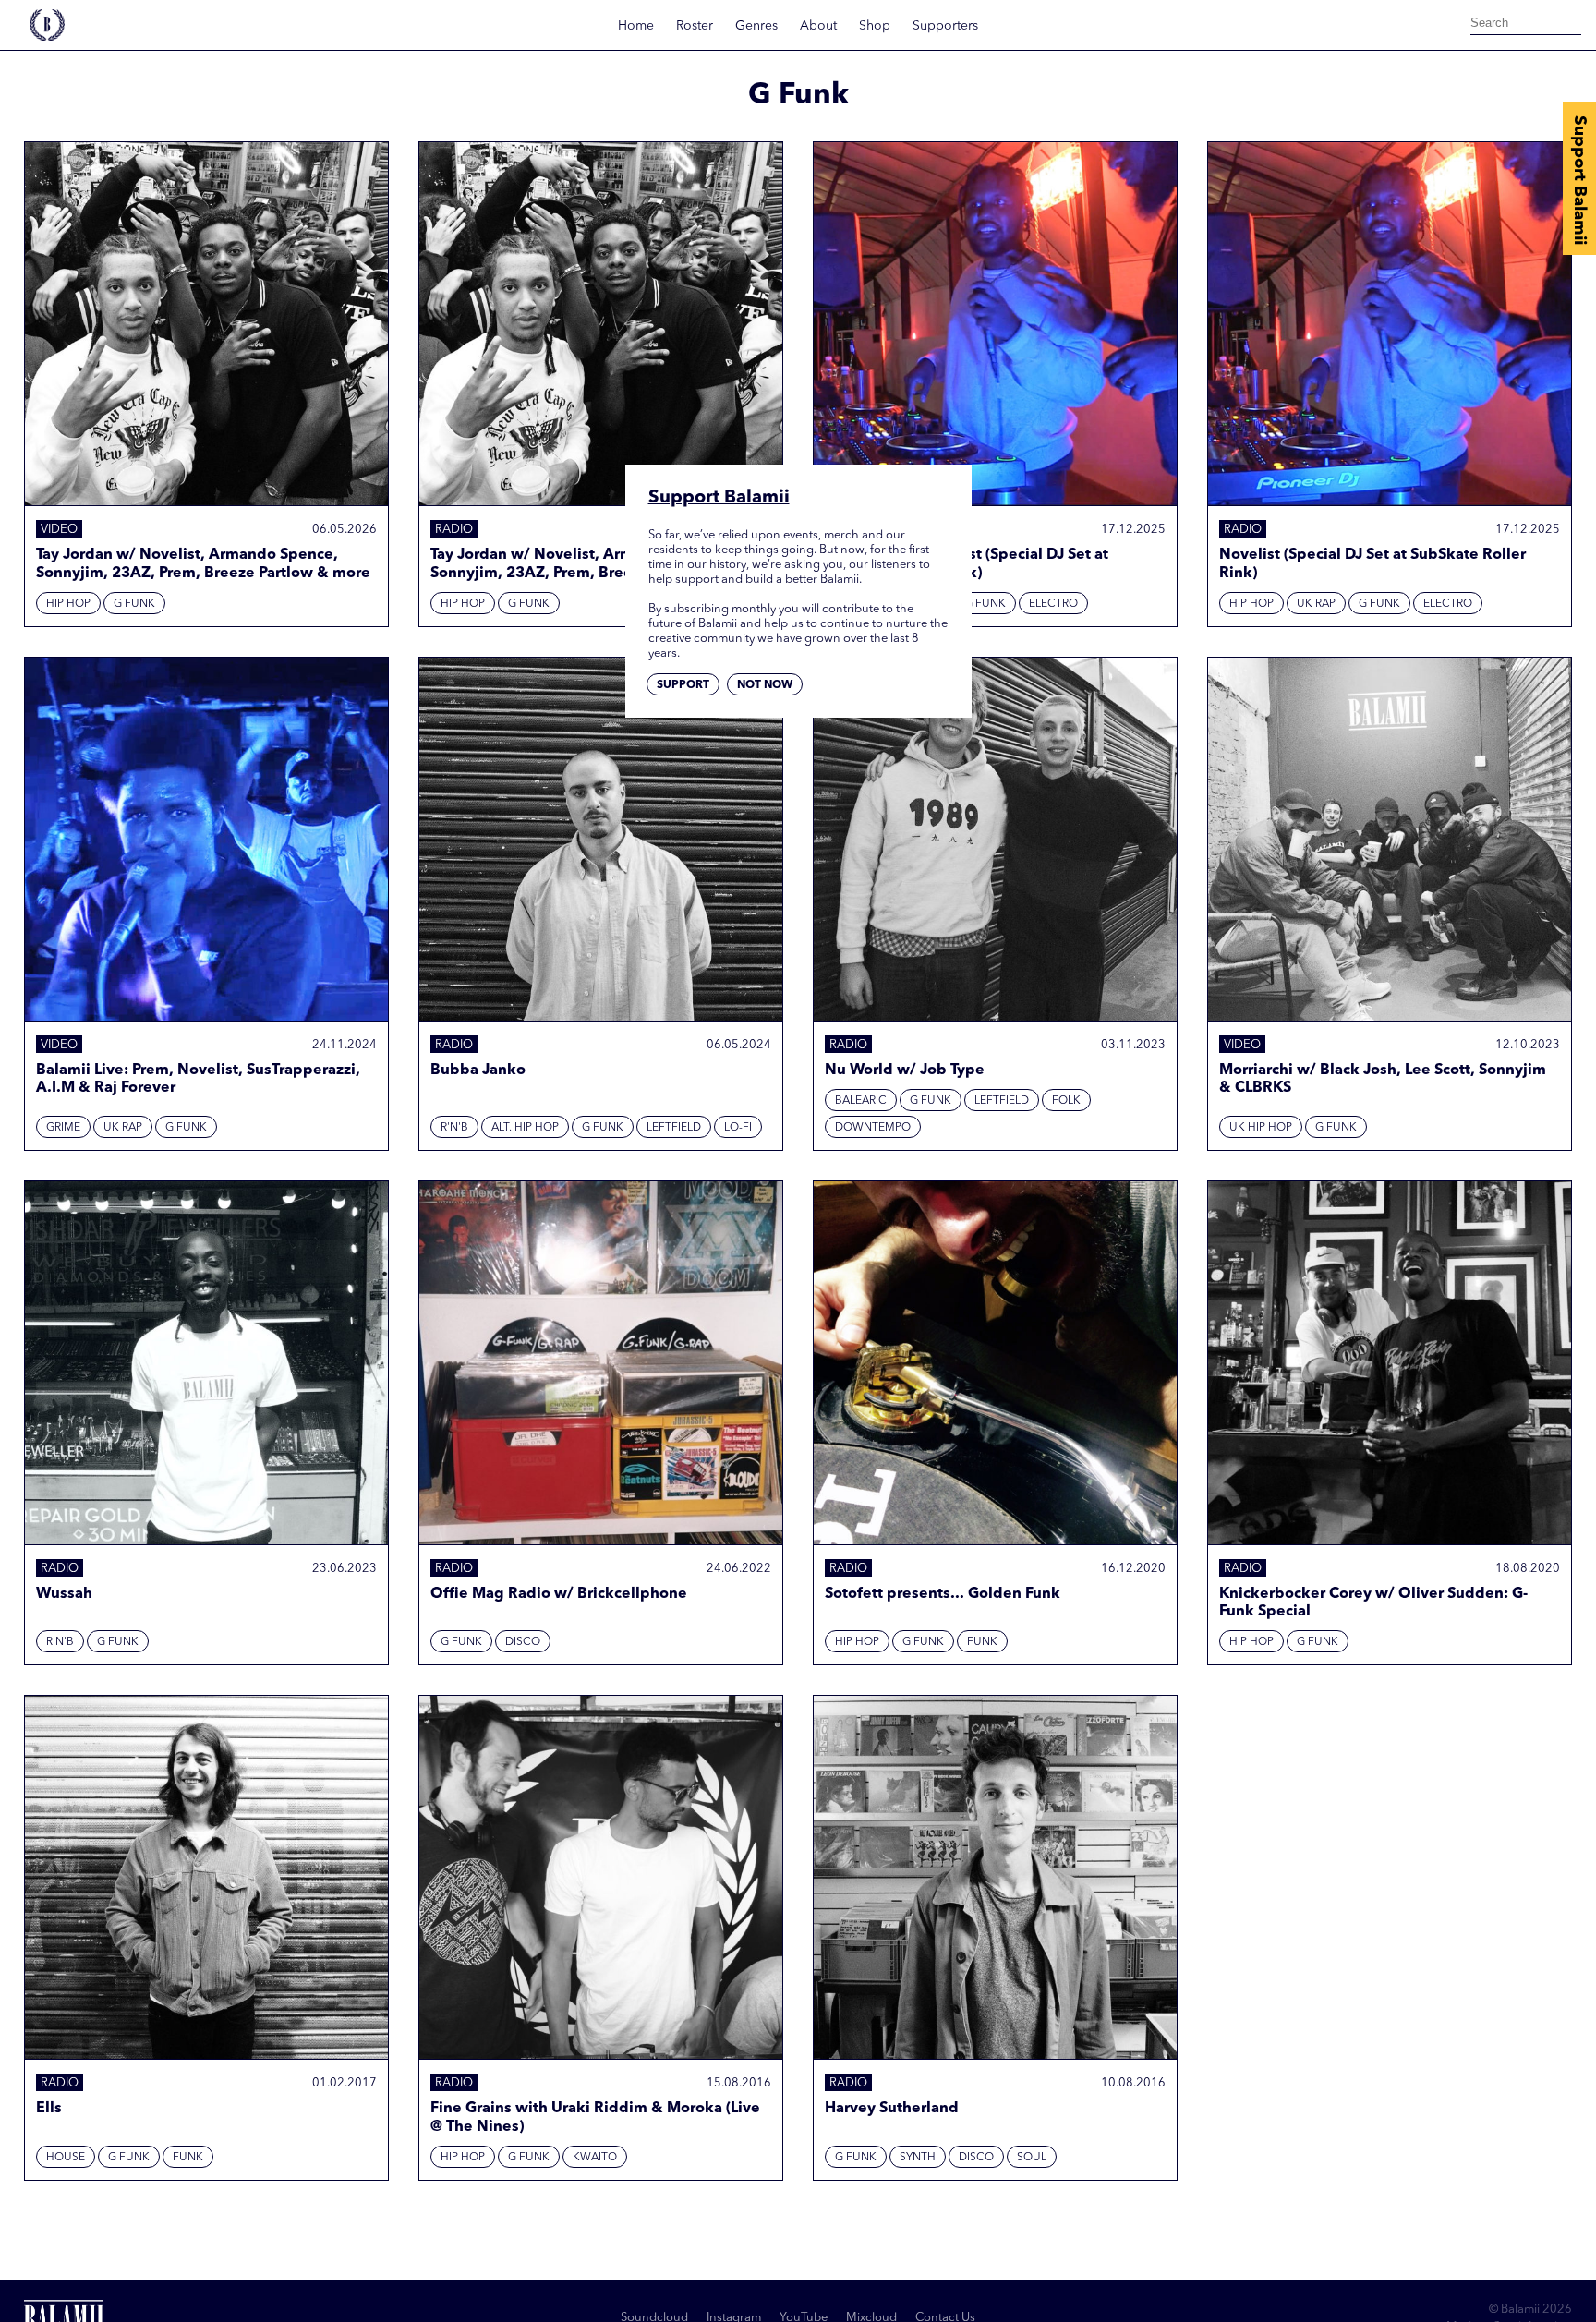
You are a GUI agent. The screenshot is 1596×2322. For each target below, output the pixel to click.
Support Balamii (1579, 180)
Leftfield (674, 1128)
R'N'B (454, 1128)
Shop (875, 26)
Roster (695, 26)
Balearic (861, 1101)
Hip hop (68, 604)
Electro (1053, 604)
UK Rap (1316, 604)
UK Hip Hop (1261, 1128)
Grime (63, 1128)
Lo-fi (738, 1128)
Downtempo (873, 1128)
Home (636, 26)
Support (683, 684)
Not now (765, 684)
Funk (982, 1642)
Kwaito (595, 2158)
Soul (1032, 2158)
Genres (756, 26)
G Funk (134, 604)
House (66, 2158)
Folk (1066, 1101)
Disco (523, 1642)
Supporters (945, 26)
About (818, 26)
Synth (918, 2158)
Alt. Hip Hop (525, 1128)
